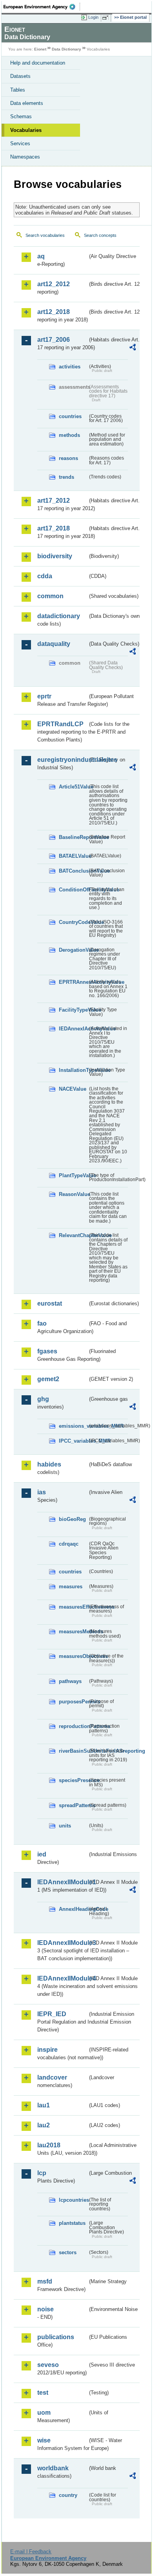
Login (93, 17)
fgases (47, 1351)
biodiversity (55, 556)
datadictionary (59, 616)
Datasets (20, 76)
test (43, 2393)
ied (42, 1854)
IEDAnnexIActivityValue (73, 1029)
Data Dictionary (66, 49)
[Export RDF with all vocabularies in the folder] (133, 348)
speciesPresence (73, 1780)
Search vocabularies (45, 235)
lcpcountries (73, 2200)
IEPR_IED (52, 2014)
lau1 (44, 2105)
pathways (70, 1681)
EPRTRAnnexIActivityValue (73, 982)
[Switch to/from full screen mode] (107, 18)
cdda (45, 576)
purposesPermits (73, 1702)
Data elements (27, 103)
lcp (42, 2173)
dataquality (54, 644)
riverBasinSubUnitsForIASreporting (73, 1751)
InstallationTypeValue (73, 1070)
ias (42, 1492)
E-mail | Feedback (31, 2552)
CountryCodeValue (73, 922)
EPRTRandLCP (60, 724)
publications (56, 2337)
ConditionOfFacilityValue (73, 890)
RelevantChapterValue (73, 1235)
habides (49, 1464)
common (50, 596)
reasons (68, 458)
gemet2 (48, 1379)
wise (44, 2440)
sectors (68, 2252)
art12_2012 (54, 284)
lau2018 (49, 2145)
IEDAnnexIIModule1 (62, 1882)
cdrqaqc (69, 1544)
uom (44, 2413)
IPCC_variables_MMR (73, 1441)
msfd (45, 2281)
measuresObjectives (73, 1656)
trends (66, 477)
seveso (48, 2365)
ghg (43, 1399)
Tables (18, 90)
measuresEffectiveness (73, 1607)
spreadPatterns (73, 1805)
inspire (47, 2050)
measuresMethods (73, 1632)
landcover (52, 2077)
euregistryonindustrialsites (62, 760)
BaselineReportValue (73, 837)
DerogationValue (73, 950)
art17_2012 (54, 501)
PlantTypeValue (73, 1175)
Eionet (40, 49)
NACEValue (73, 1089)
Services (20, 143)
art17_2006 (54, 340)
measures (71, 1587)
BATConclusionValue (73, 871)
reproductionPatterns (73, 1726)
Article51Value (73, 787)
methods (69, 435)
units (65, 1826)
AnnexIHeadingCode (73, 1909)
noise (46, 2309)
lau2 (44, 2125)
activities (70, 367)
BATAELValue (73, 856)
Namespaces (25, 157)
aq (41, 256)
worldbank (53, 2468)
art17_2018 (54, 528)
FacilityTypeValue (73, 1010)
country (68, 2495)
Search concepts (100, 235)
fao (42, 1323)
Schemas (21, 116)
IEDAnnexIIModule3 (62, 1943)
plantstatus (72, 2223)
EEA (42, 7)
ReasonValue (73, 1194)
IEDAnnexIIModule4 (62, 1978)
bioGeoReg (72, 1519)
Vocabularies (26, 130)
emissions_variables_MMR (73, 1426)
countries (70, 416)
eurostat (50, 1303)
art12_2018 (54, 312)
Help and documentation (38, 63)
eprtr (44, 696)
